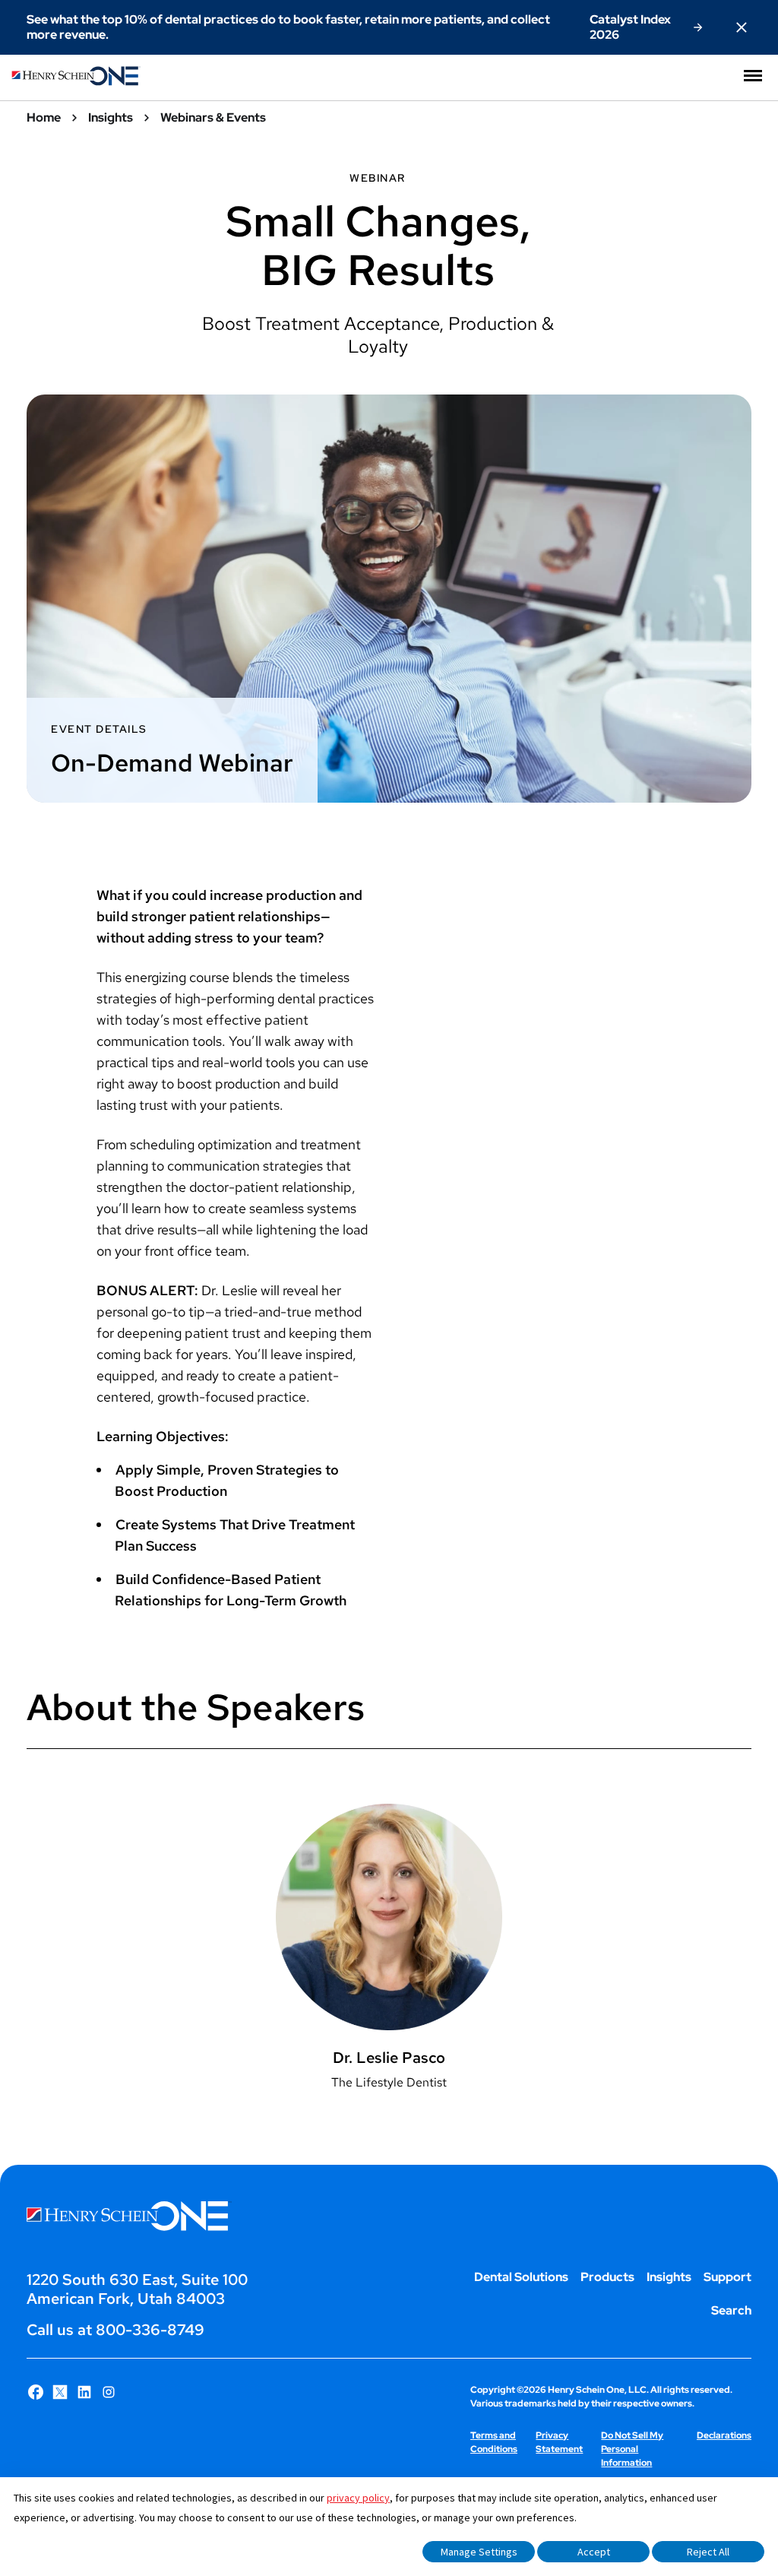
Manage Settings (479, 2552)
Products (607, 2277)
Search (731, 2310)
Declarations (724, 2435)
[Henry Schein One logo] (76, 82)
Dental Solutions (521, 2277)
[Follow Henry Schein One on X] (60, 2392)
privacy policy (358, 2498)
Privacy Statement (559, 2442)
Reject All (708, 2552)
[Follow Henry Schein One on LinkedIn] (84, 2392)
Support (727, 2277)
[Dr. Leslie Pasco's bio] (389, 1957)
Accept (594, 2552)
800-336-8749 (150, 2330)
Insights (669, 2277)
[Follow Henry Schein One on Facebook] (36, 2392)
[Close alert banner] (742, 27)
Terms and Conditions (494, 2442)
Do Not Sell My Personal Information (632, 2449)
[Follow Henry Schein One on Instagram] (109, 2392)
